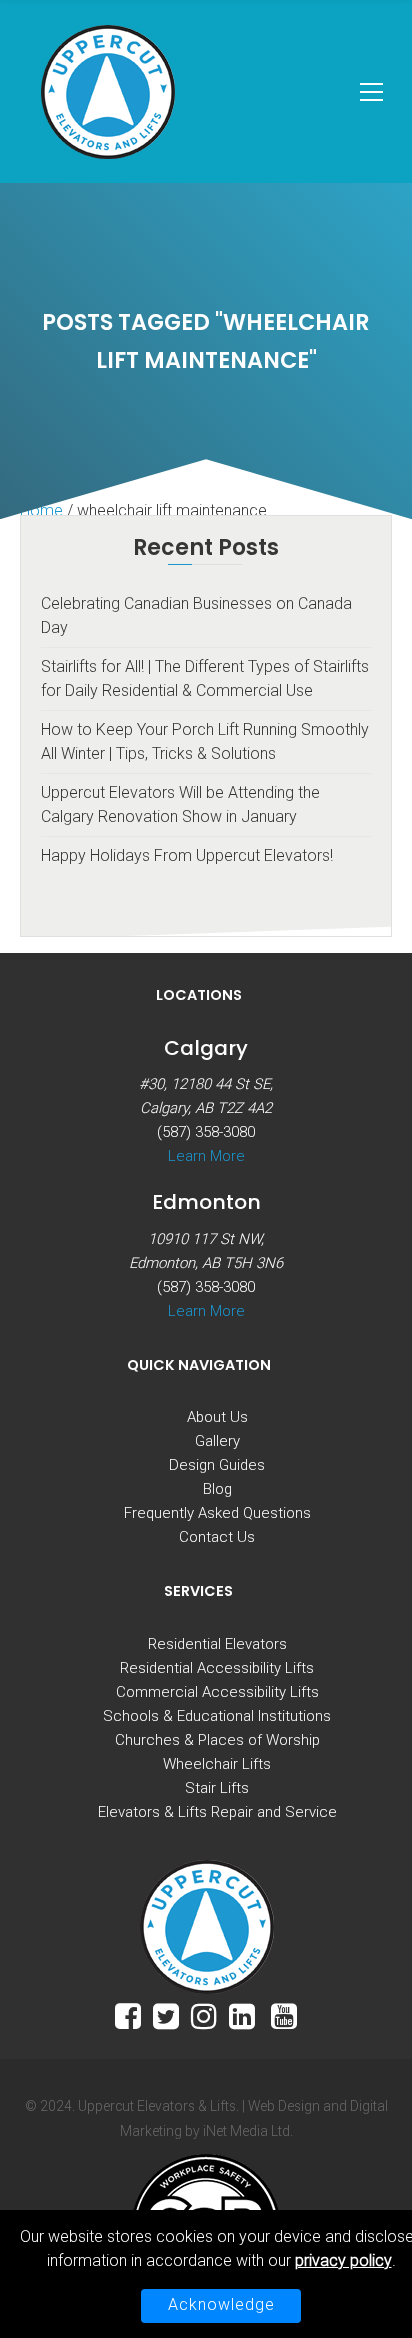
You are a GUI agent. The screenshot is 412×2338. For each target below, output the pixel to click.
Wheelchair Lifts (217, 1764)
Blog (217, 1489)
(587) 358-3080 (206, 1132)
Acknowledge (221, 2304)
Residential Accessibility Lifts (217, 1668)
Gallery (217, 1441)
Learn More (206, 1156)
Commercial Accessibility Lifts (217, 1692)
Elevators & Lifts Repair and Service (217, 1812)
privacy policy (343, 2260)
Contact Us (217, 1537)
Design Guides (217, 1465)
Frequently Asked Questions (217, 1513)
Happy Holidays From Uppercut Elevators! (187, 855)
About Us (217, 1417)
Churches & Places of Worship (217, 1740)
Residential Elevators (217, 1644)
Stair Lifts (217, 1788)
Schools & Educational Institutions (217, 1716)
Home (41, 510)
